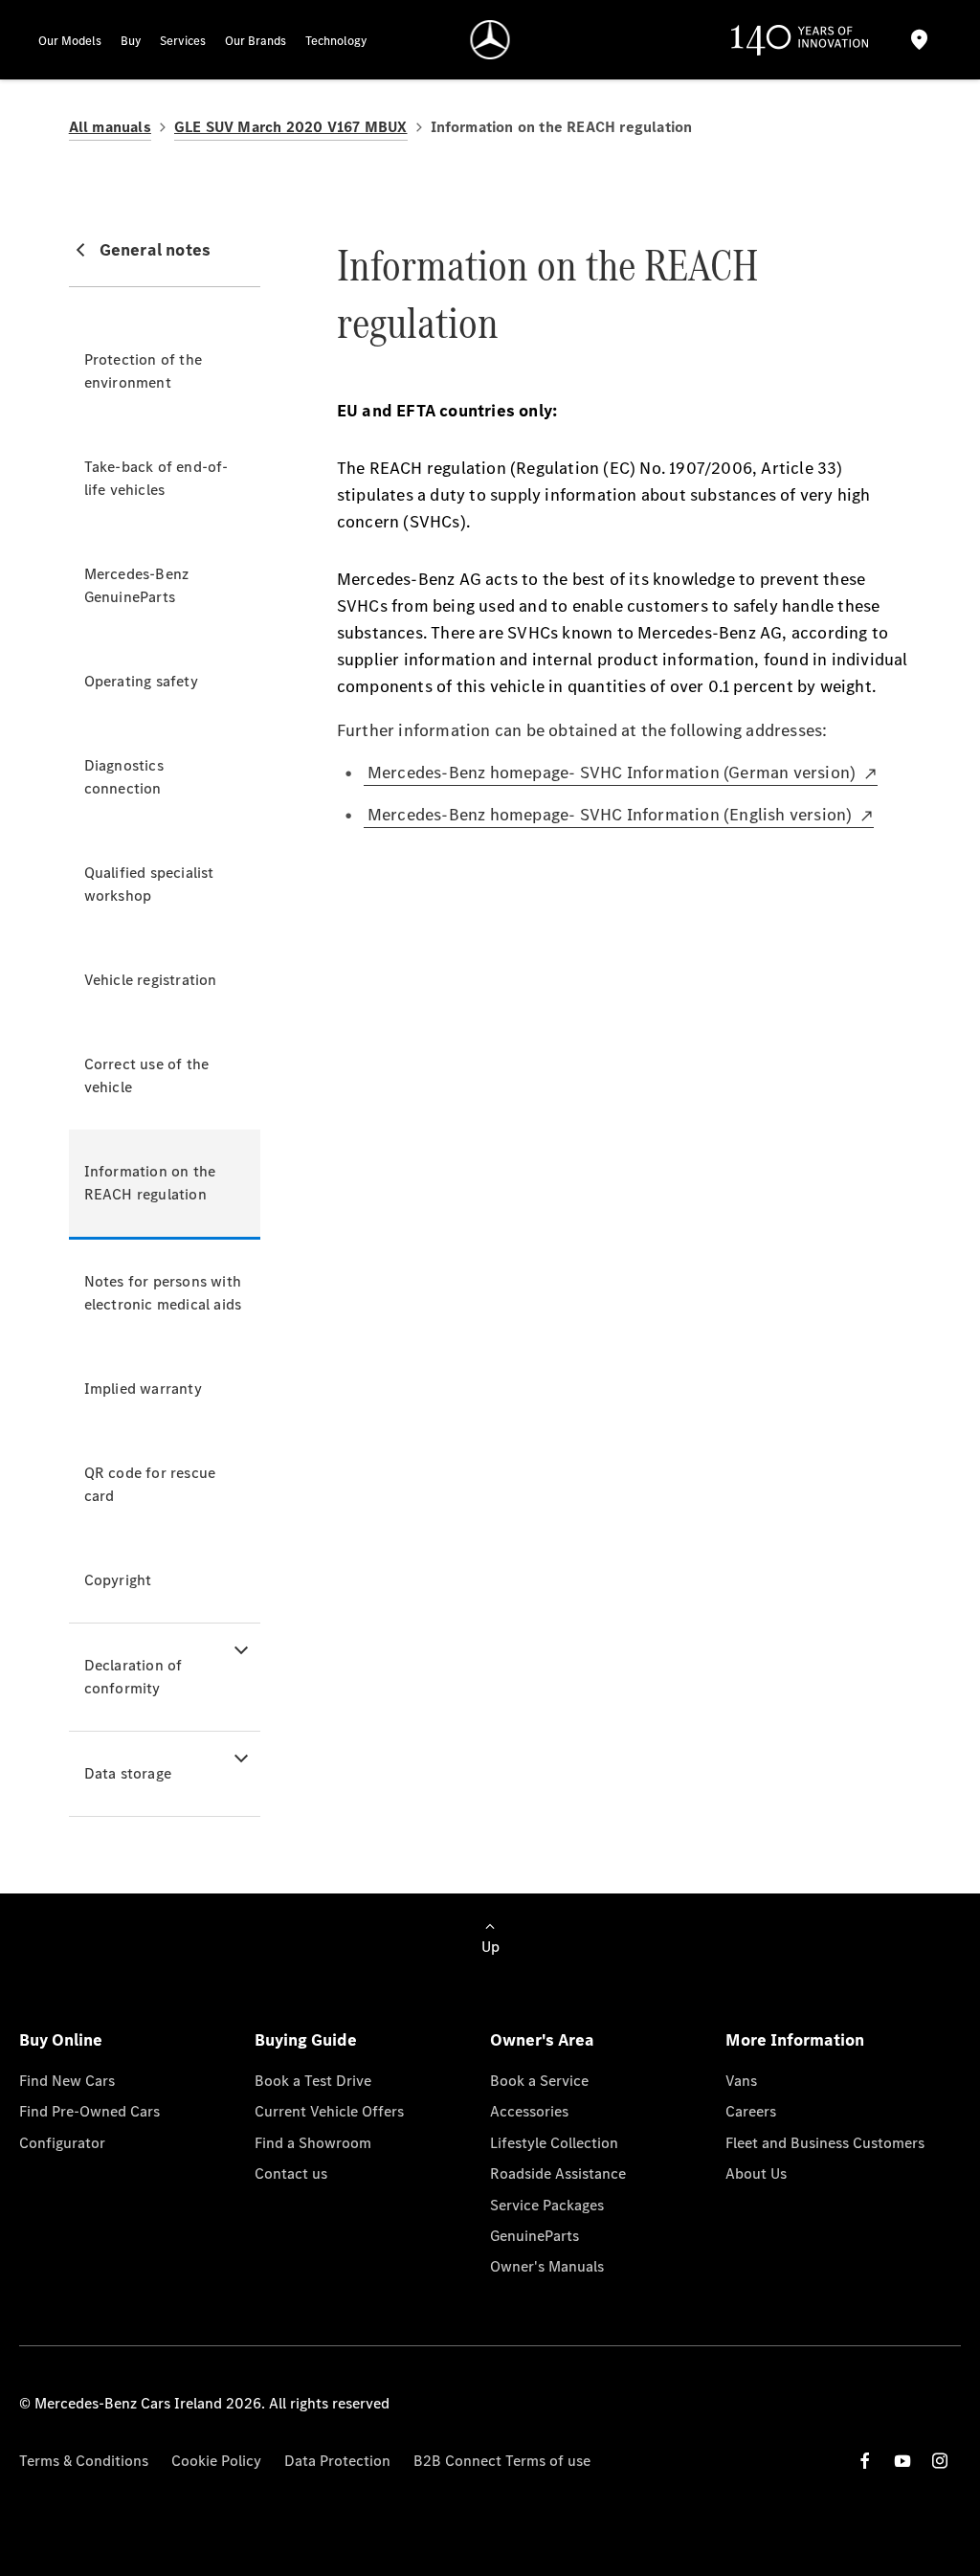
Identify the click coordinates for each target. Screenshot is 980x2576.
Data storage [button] (128, 1773)
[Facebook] (865, 2461)
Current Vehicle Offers (329, 2111)
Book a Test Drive (313, 2081)
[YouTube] (902, 2461)
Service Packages (547, 2205)
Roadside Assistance (558, 2173)
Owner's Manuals (547, 2266)
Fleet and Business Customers (825, 2143)
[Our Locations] (920, 40)
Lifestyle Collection (554, 2143)
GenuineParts (535, 2236)
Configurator (62, 2143)
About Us (756, 2173)
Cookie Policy (216, 2461)
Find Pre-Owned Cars (89, 2111)
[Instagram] (940, 2461)
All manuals (110, 127)
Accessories (529, 2111)
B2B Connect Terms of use (502, 2461)
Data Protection (337, 2461)
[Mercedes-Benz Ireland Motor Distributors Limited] (490, 40)
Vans (741, 2081)
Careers (751, 2111)
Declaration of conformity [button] (134, 1677)
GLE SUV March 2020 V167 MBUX (291, 127)
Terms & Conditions (84, 2461)
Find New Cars (67, 2081)
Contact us (291, 2173)
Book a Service (539, 2081)
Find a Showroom (313, 2143)
